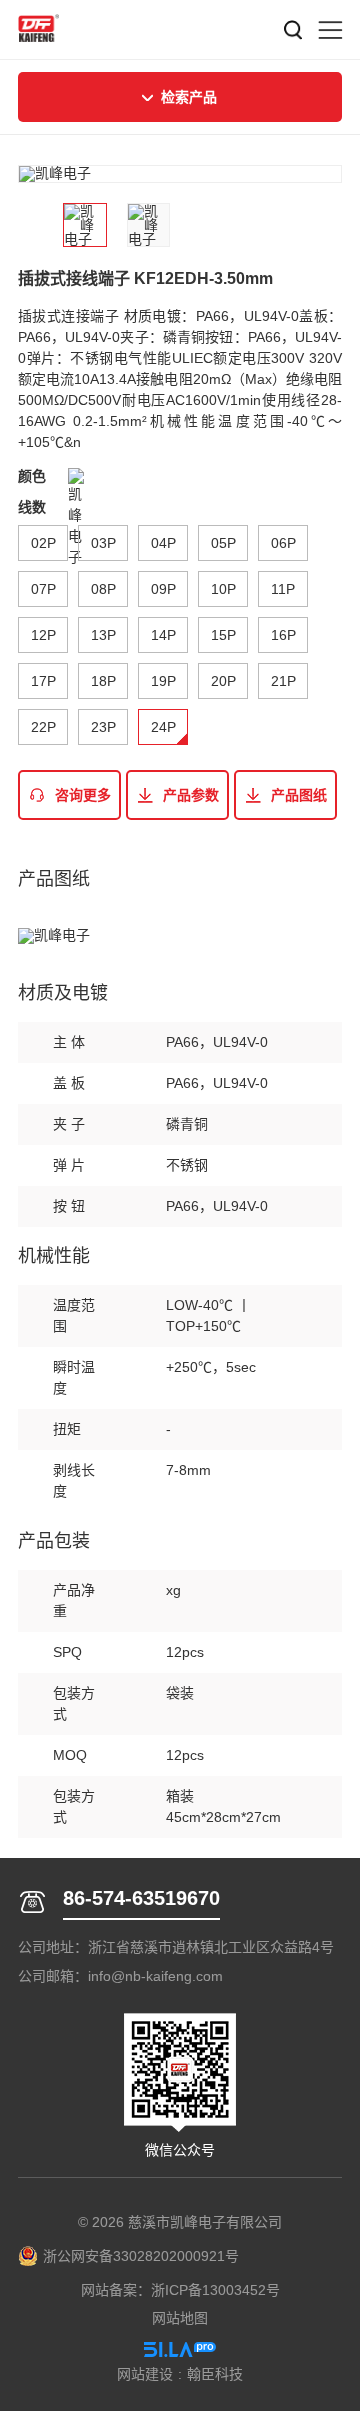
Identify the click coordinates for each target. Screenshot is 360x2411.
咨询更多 (83, 795)
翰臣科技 (215, 2374)
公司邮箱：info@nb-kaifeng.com (120, 1976)
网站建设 (145, 2374)
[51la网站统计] (180, 2349)
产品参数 (191, 795)
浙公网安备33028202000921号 (141, 2256)
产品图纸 (299, 795)
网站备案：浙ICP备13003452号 (180, 2290)
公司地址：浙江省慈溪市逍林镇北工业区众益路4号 (176, 1947)
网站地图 (180, 2318)
